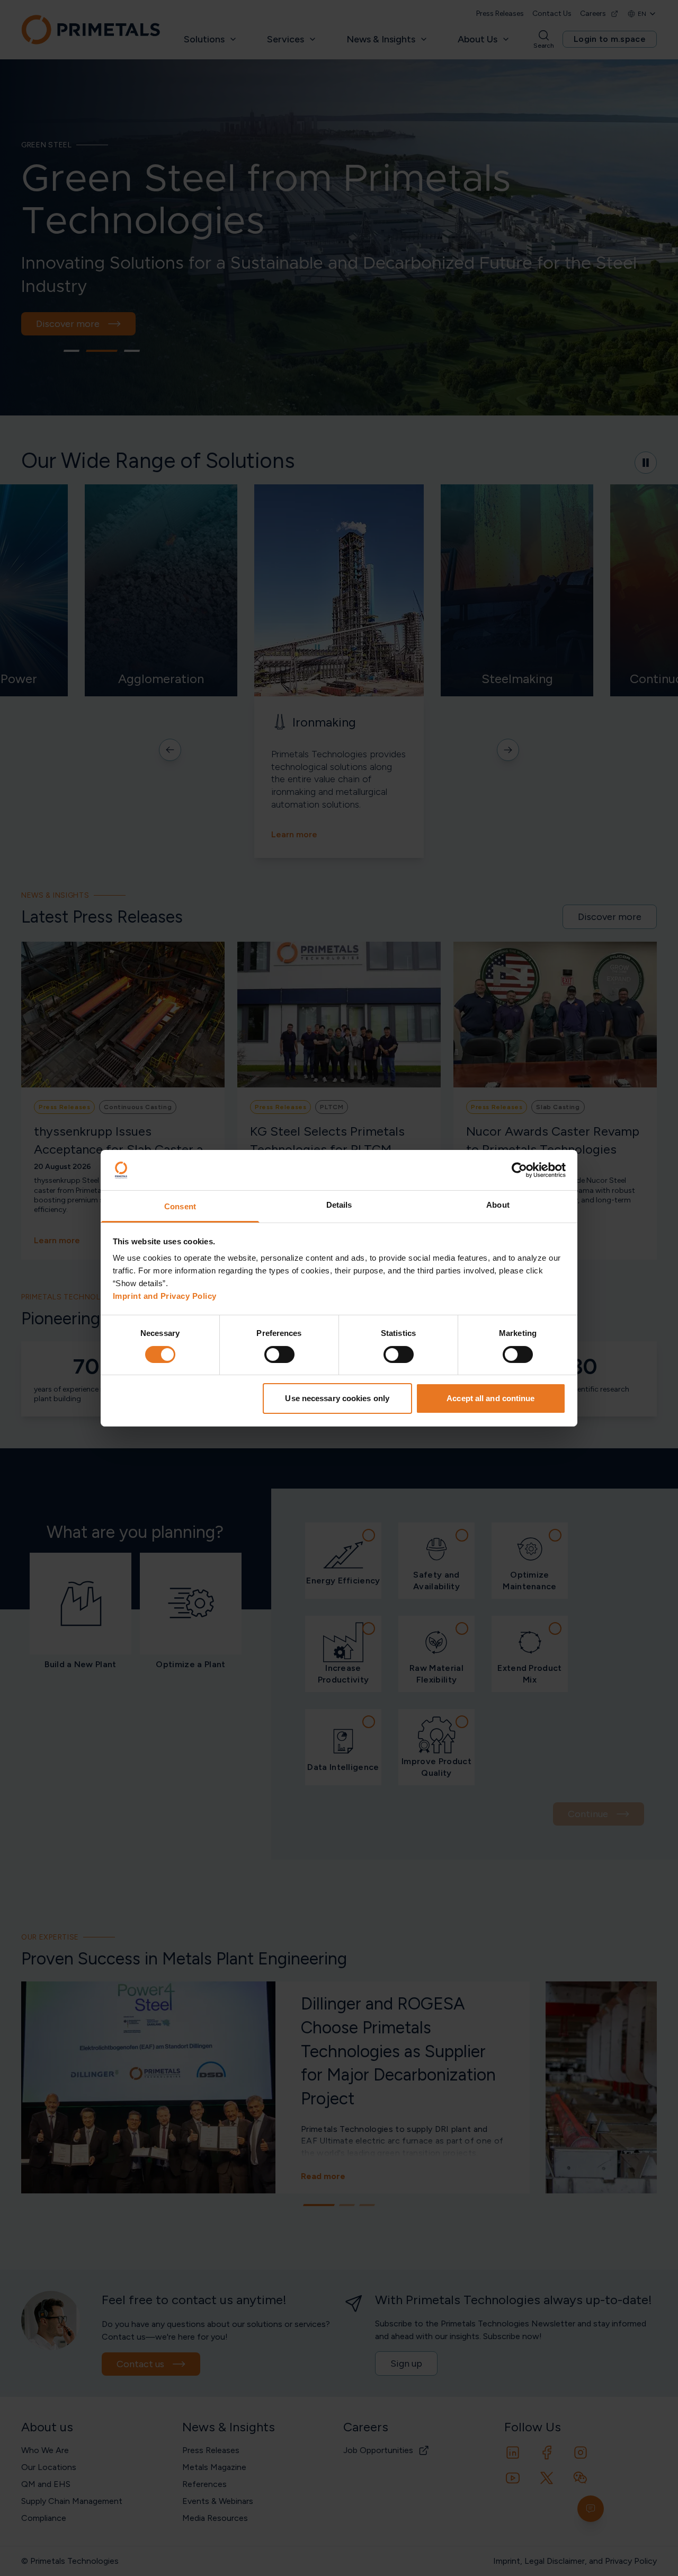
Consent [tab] (180, 1206)
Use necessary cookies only (337, 1398)
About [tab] (498, 1205)
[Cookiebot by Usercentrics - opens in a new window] (519, 1170)
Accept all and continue (490, 1398)
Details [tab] (339, 1205)
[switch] (279, 1355)
